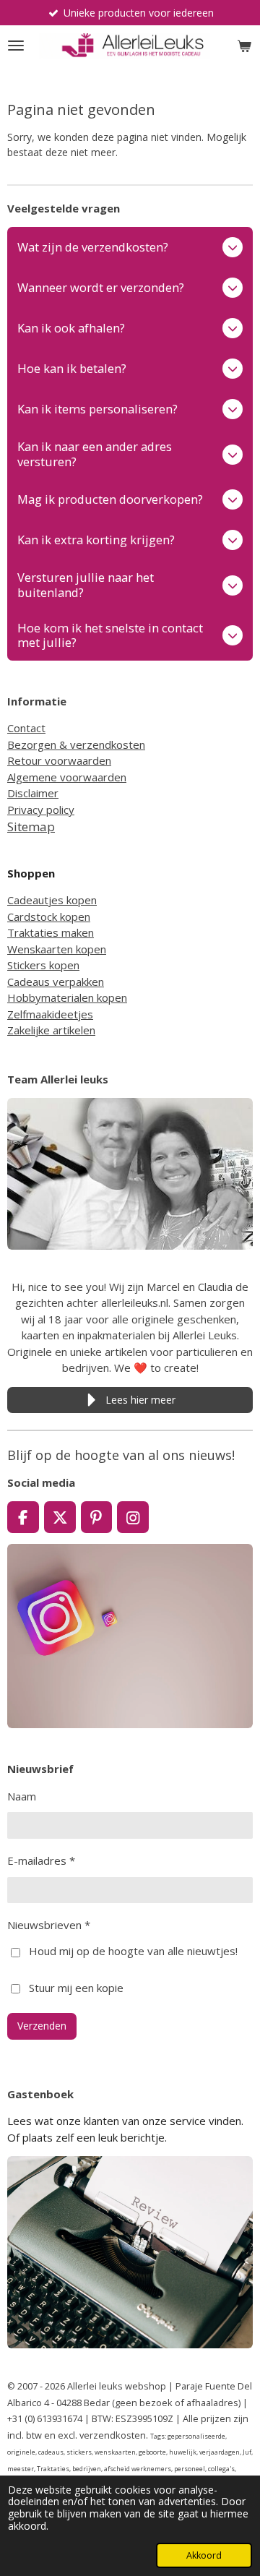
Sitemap (31, 827)
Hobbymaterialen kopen (67, 997)
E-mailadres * (41, 1860)
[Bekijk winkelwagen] (244, 46)
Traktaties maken (51, 932)
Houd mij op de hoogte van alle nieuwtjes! (133, 1951)
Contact (26, 728)
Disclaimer (33, 793)
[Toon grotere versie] (130, 1173)
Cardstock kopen (49, 916)
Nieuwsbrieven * (49, 1925)
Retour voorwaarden (59, 760)
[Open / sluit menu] (16, 46)
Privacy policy (41, 810)
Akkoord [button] (204, 2555)
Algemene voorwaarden (67, 777)
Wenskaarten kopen (57, 949)
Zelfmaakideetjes (50, 1014)
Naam (22, 1796)
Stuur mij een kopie (76, 1987)
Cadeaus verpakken (56, 982)
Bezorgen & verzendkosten (76, 744)
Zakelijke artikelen (51, 1030)
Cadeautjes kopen (52, 900)
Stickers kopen (43, 965)
